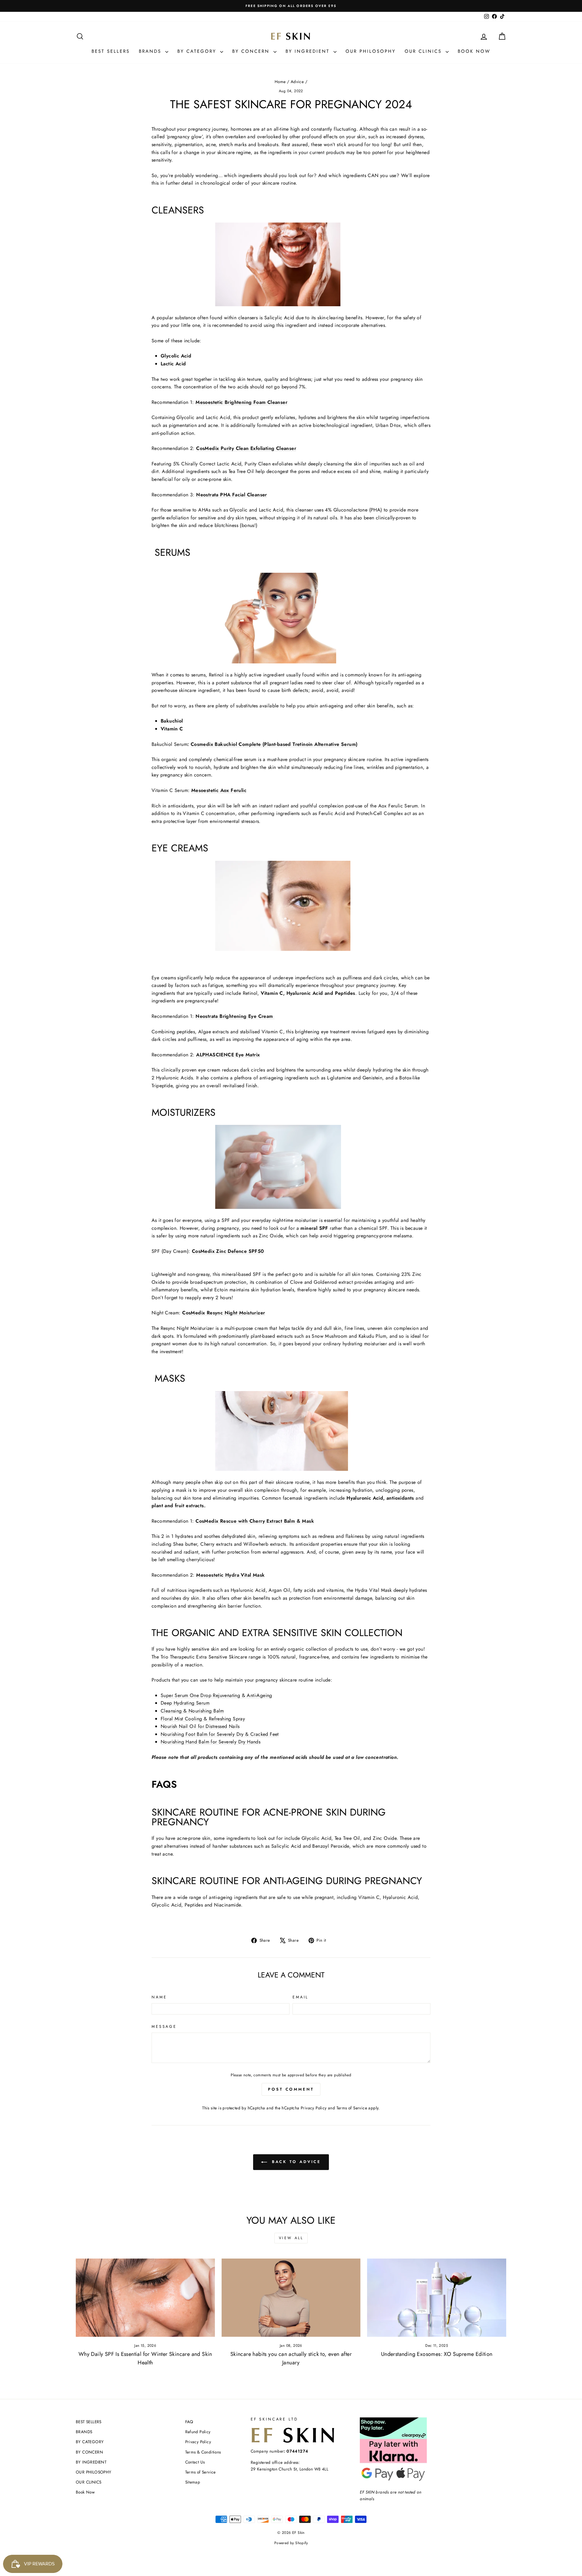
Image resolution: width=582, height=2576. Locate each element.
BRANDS (151, 51)
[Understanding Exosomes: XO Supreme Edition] (437, 2298)
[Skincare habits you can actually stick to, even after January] (291, 2298)
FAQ (189, 2422)
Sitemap (193, 2482)
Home (280, 82)
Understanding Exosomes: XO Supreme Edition (437, 2354)
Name (159, 1997)
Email (301, 1997)
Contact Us (195, 2462)
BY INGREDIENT (309, 51)
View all (291, 2238)
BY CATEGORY (198, 51)
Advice (297, 82)
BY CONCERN (252, 51)
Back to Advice (295, 2162)
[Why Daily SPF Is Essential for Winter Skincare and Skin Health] (145, 2298)
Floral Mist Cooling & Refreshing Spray (203, 1719)
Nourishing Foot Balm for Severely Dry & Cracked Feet (220, 1734)
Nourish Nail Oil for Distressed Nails (200, 1726)
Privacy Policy (314, 2108)
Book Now (474, 51)
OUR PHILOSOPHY (371, 51)
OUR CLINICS (424, 51)
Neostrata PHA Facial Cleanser (232, 495)
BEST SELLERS (111, 51)
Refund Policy (198, 2432)
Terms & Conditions (203, 2452)
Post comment (291, 2089)
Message (164, 2026)
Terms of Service (352, 2108)
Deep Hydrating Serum (185, 1703)
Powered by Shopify (291, 2543)
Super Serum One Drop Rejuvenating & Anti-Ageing (216, 1695)
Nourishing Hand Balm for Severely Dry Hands (211, 1742)
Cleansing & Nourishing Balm (192, 1711)
